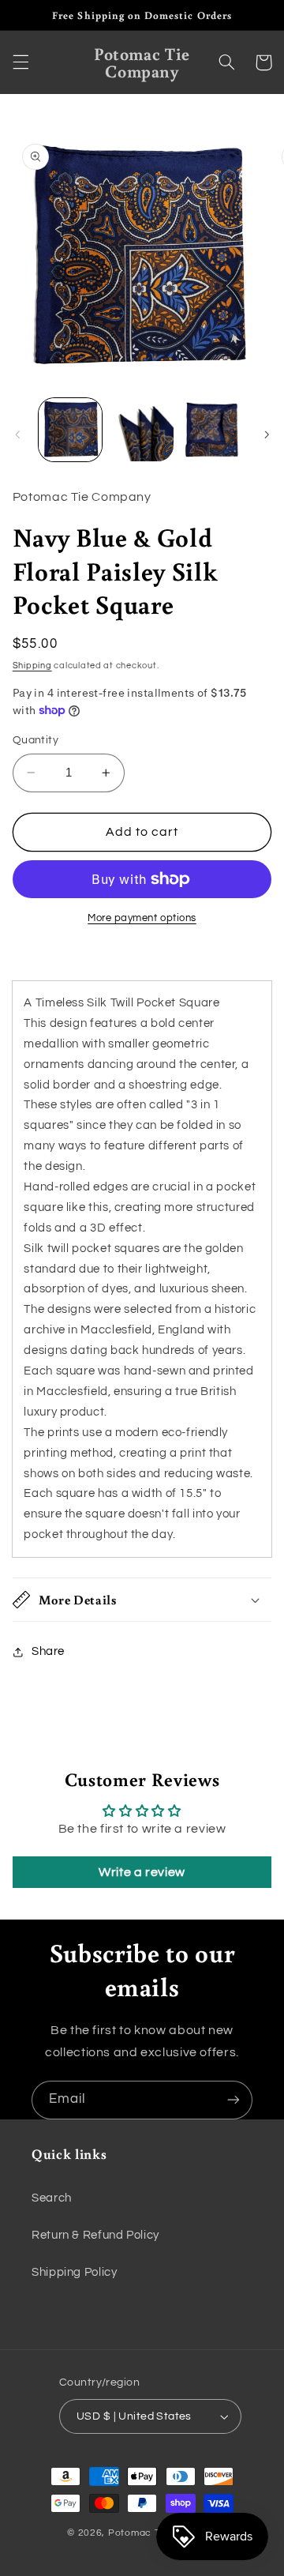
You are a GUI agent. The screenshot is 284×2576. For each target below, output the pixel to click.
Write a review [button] (142, 1872)
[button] (21, 62)
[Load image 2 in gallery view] (142, 430)
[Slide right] (267, 434)
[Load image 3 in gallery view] (213, 430)
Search (52, 2198)
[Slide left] (17, 434)
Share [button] (48, 1651)
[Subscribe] (234, 2100)
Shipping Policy (74, 2272)
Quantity (35, 740)
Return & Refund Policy (95, 2235)
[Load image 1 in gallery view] (70, 430)
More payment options (142, 918)
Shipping (32, 666)
